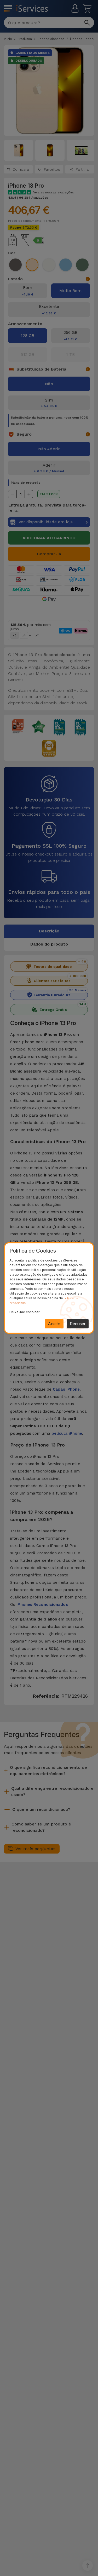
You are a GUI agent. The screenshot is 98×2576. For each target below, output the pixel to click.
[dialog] (49, 1288)
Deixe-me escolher (24, 1312)
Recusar (78, 1324)
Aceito (54, 1324)
